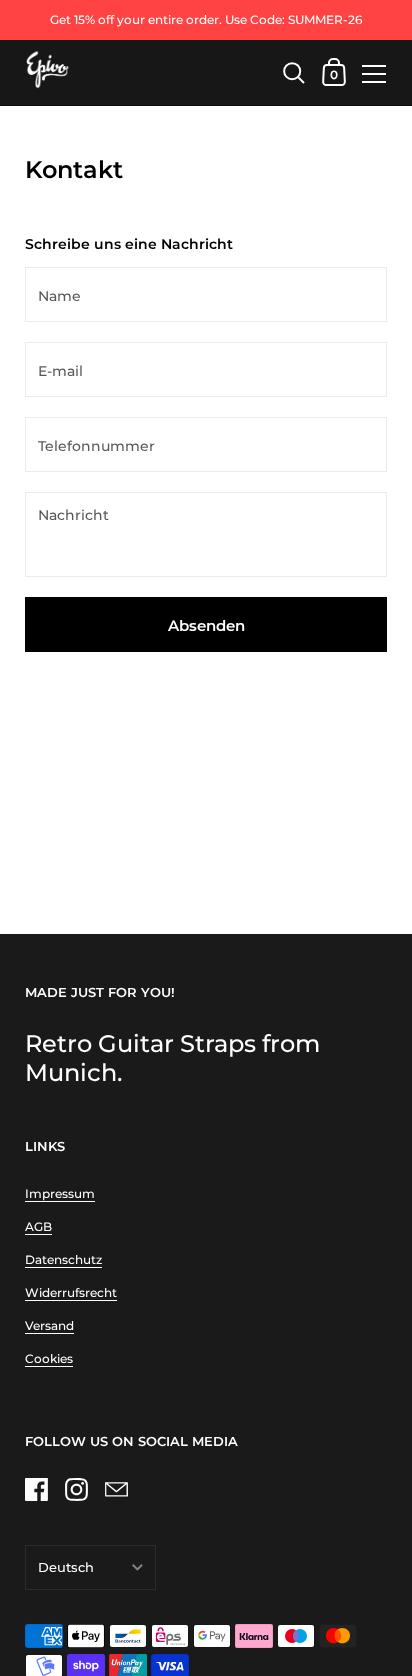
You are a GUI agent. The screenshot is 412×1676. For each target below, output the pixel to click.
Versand (49, 1325)
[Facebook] (36, 1490)
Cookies (49, 1358)
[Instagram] (76, 1490)
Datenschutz (63, 1259)
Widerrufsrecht (71, 1292)
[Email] (116, 1490)
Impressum (60, 1193)
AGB (38, 1226)
